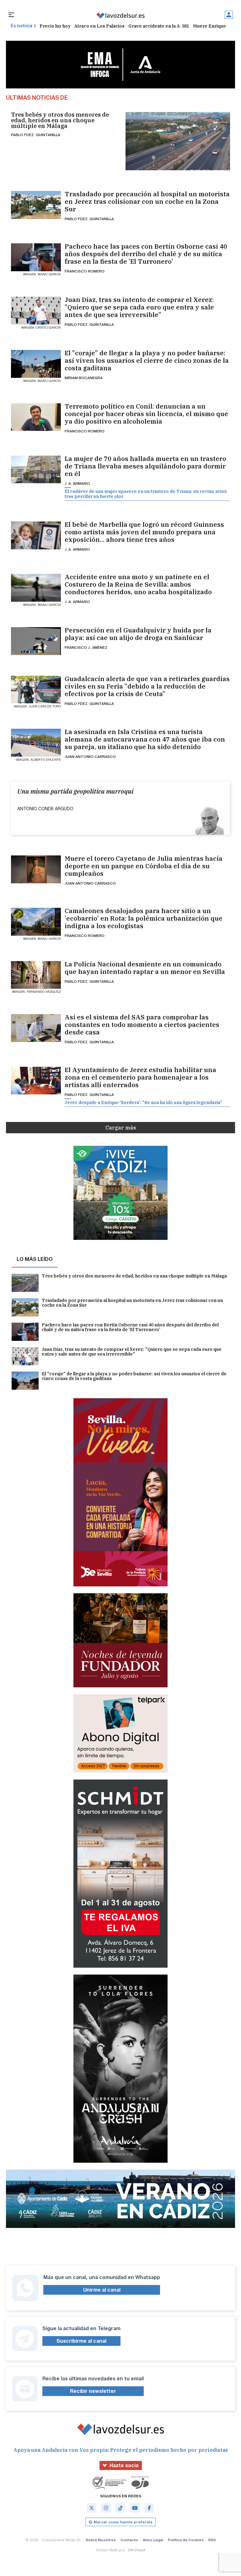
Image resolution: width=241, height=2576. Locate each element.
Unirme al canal (102, 2290)
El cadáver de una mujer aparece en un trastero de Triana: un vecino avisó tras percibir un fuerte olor (146, 494)
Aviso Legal (153, 2540)
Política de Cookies (186, 2540)
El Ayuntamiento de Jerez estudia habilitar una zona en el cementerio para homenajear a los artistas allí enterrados (140, 1077)
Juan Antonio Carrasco (90, 756)
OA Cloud (136, 2550)
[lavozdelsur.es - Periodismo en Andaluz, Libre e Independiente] (120, 16)
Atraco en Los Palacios (99, 26)
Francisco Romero (85, 271)
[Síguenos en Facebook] (149, 2508)
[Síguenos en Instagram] (106, 2508)
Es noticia (21, 26)
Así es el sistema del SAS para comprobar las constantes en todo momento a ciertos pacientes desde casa (142, 1025)
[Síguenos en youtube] (135, 2508)
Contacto (129, 2540)
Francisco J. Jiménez (86, 647)
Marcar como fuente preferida (123, 2522)
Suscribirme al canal (81, 2341)
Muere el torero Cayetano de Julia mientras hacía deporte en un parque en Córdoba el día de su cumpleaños (144, 866)
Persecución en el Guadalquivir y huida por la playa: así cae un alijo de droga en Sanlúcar (138, 634)
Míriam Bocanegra (84, 378)
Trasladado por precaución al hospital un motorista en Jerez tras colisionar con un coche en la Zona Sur (147, 202)
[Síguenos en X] (92, 2508)
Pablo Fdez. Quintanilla (36, 135)
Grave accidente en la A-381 (159, 26)
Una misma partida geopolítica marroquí (75, 791)
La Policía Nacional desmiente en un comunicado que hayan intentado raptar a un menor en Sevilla (145, 968)
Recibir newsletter (93, 2391)
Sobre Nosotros (101, 2540)
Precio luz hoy (55, 26)
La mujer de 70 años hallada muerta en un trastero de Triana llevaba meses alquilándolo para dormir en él (145, 466)
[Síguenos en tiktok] (120, 2508)
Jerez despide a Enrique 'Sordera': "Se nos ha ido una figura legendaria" (143, 1103)
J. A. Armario (77, 483)
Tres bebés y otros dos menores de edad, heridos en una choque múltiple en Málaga (60, 120)
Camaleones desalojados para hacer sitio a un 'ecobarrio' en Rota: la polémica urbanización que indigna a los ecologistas (144, 918)
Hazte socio (124, 2465)
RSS (212, 2540)
